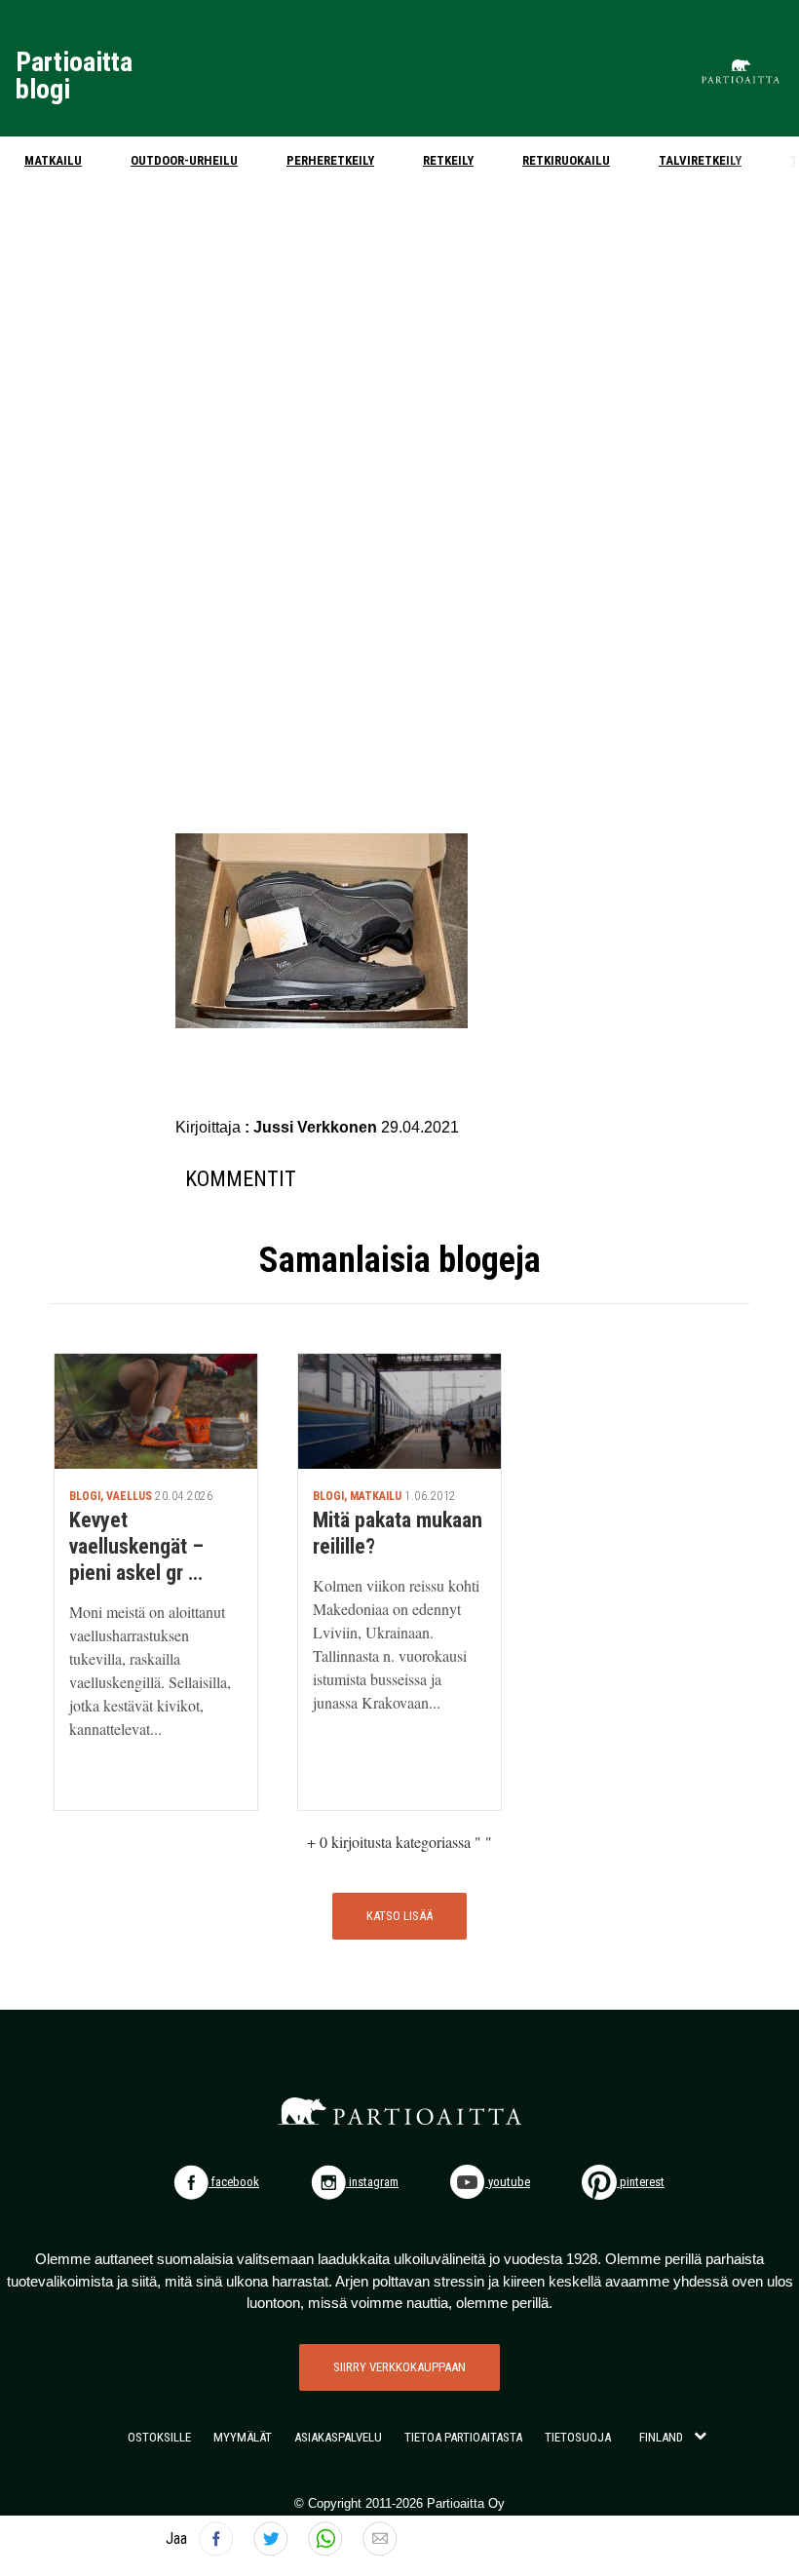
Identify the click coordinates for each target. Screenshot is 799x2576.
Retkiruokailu (566, 160)
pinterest (641, 2182)
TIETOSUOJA (578, 2437)
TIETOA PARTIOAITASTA (463, 2437)
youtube (508, 2182)
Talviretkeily (700, 160)
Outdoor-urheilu (184, 160)
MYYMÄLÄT (243, 2437)
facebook (234, 2182)
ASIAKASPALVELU (338, 2437)
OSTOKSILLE (159, 2437)
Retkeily (448, 160)
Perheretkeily (330, 160)
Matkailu (53, 160)
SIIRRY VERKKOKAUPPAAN (399, 2367)
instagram (372, 2182)
